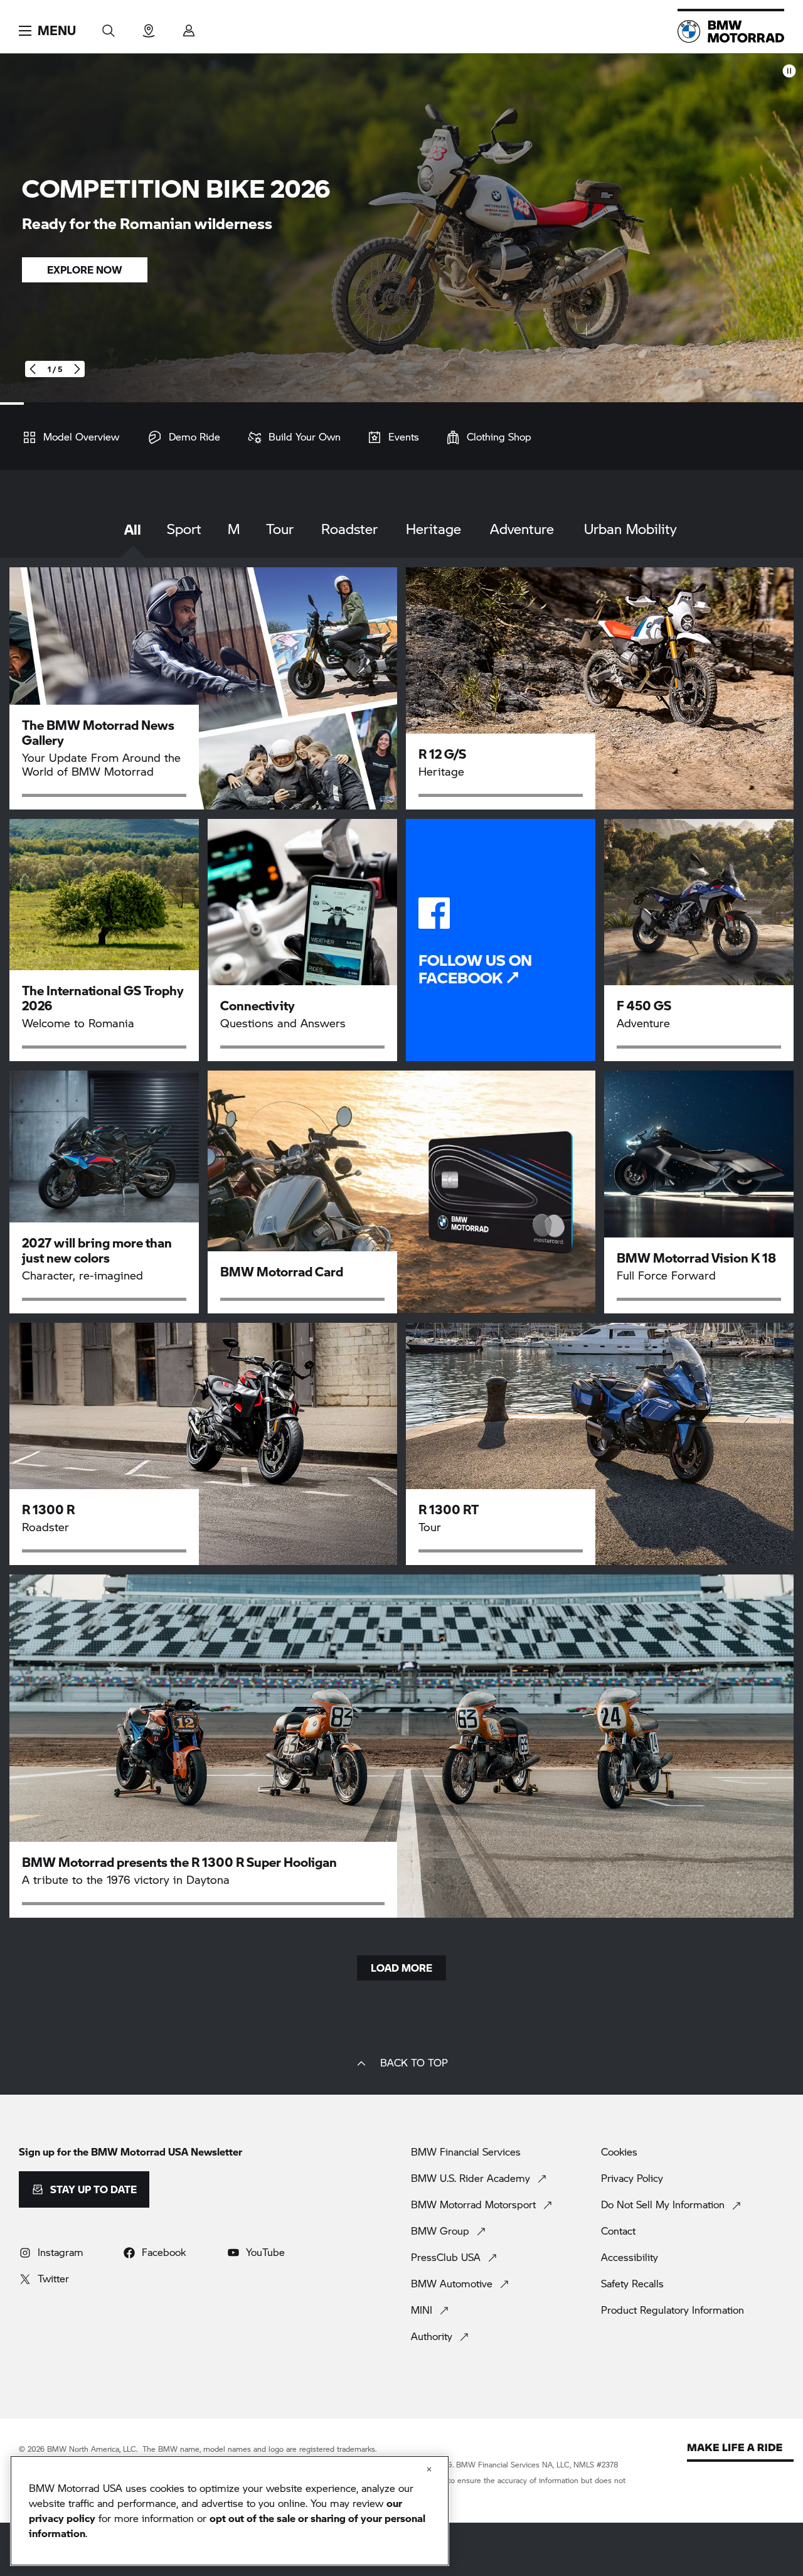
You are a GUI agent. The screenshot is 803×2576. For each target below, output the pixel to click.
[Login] (189, 27)
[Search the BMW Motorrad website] (109, 27)
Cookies (619, 2152)
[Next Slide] (77, 369)
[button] (47, 31)
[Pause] (789, 71)
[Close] (429, 2469)
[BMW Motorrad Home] (731, 31)
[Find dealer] (149, 27)
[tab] (133, 539)
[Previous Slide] (33, 369)
